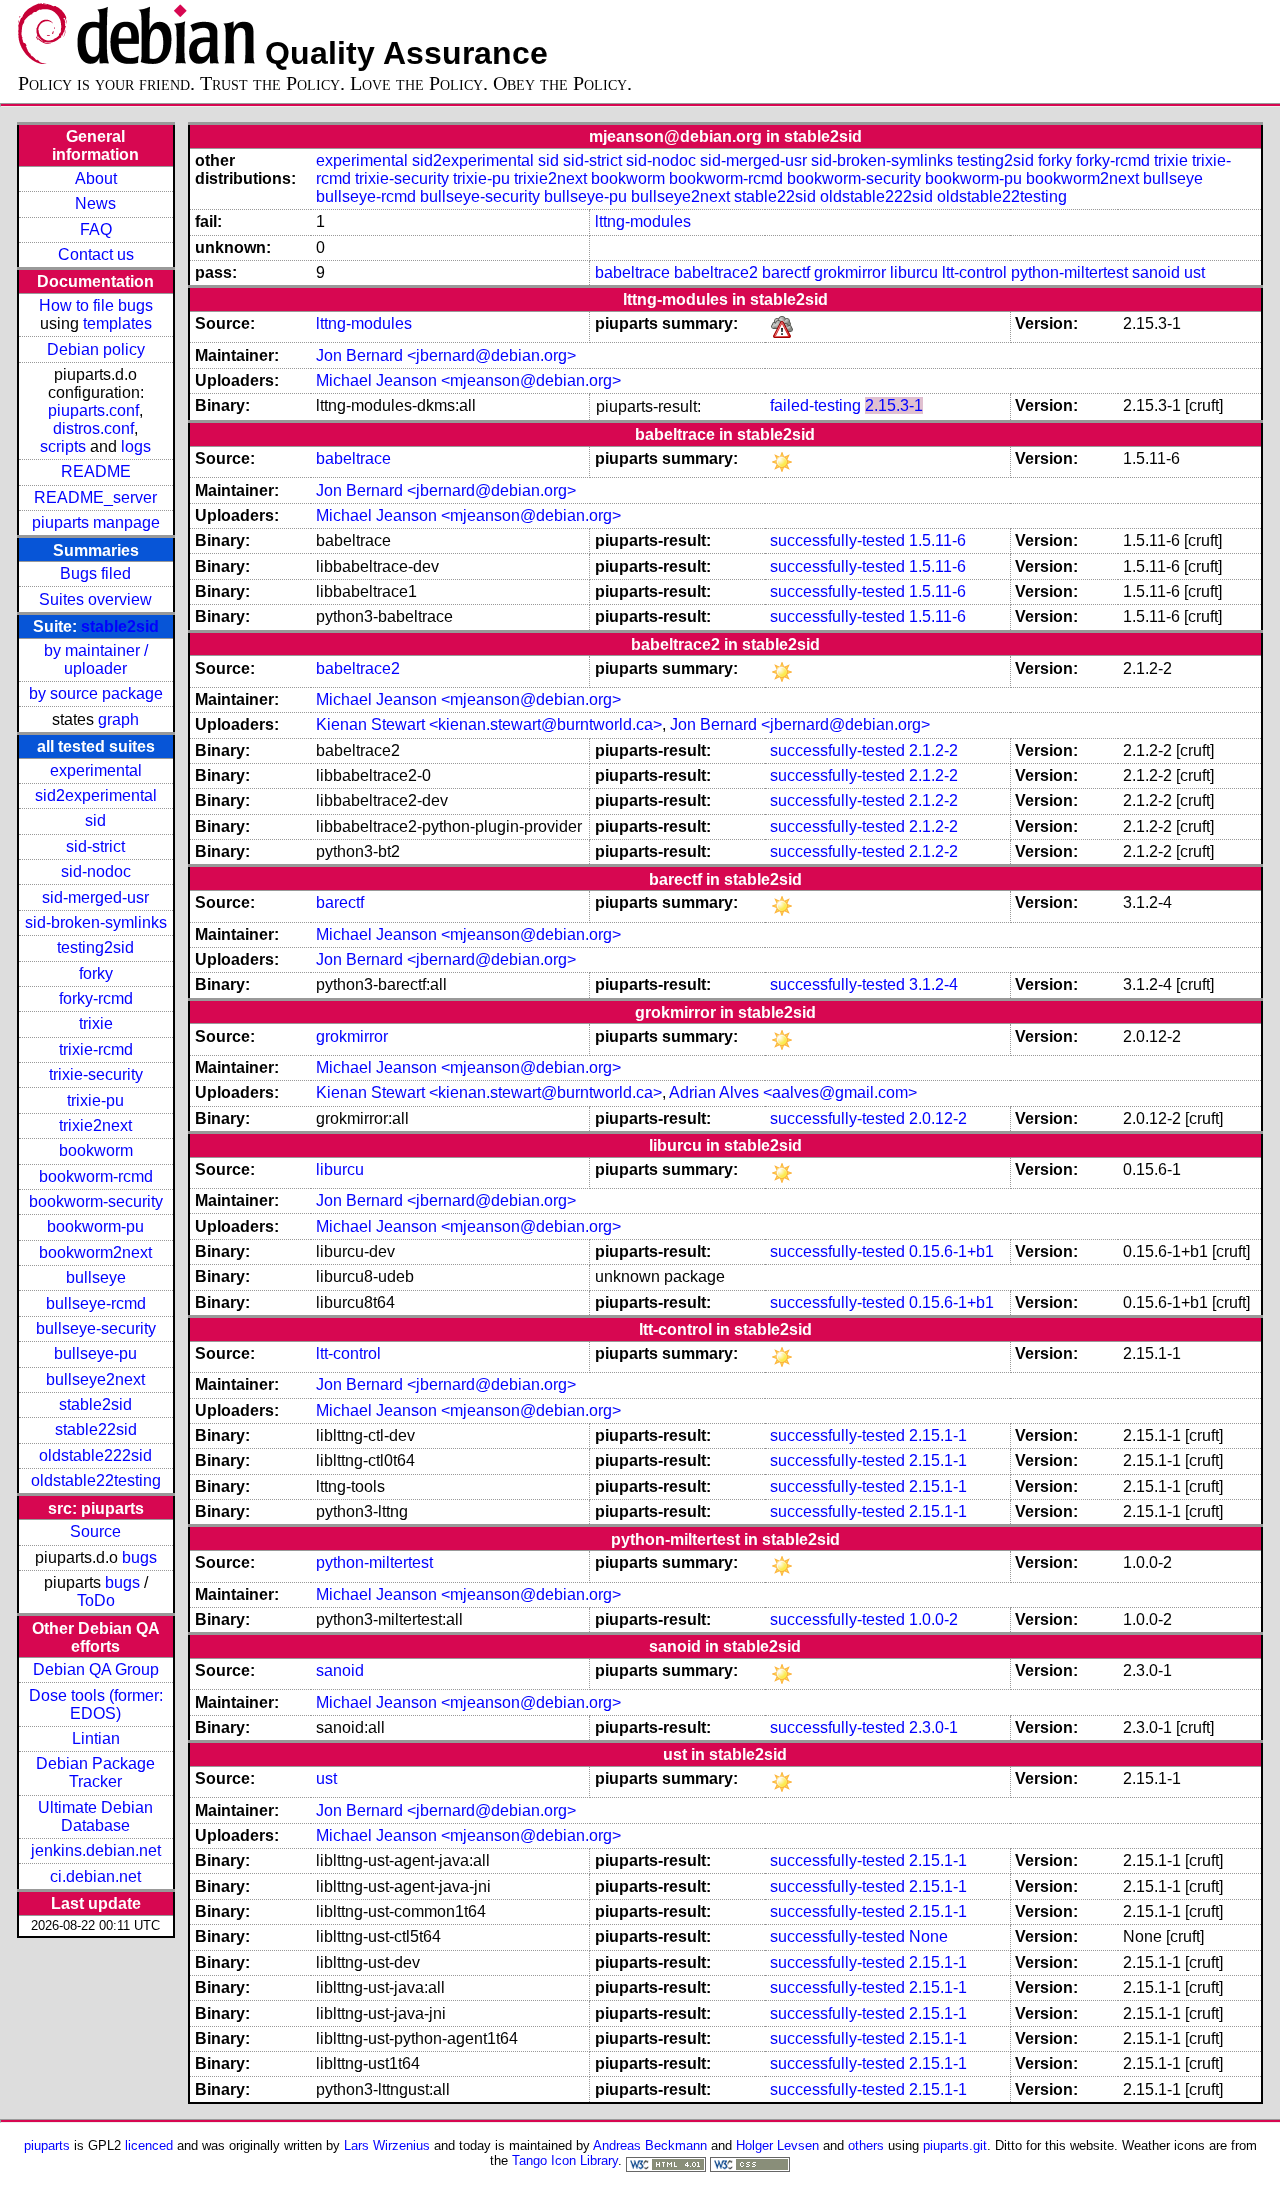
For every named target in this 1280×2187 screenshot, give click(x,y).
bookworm (96, 1150)
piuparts (47, 2145)
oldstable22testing (96, 1480)
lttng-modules (643, 221)
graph (118, 719)
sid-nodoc (96, 871)
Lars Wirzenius (387, 2145)
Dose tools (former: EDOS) (96, 1704)
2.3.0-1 (933, 1727)
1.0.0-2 (933, 1619)
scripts (63, 446)
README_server (95, 497)
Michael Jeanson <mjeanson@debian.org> (468, 380)
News (95, 203)
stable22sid (96, 1429)
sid (95, 820)
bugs (139, 1557)
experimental (96, 770)
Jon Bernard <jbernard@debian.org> (446, 355)
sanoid (1156, 272)
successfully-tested (837, 540)
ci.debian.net (95, 1876)
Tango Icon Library (565, 2160)
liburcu (914, 272)
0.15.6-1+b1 (951, 1251)
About (96, 178)
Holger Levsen (777, 2145)
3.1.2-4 (933, 984)
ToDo (96, 1600)
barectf (786, 272)
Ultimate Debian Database (95, 1816)
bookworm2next (95, 1252)
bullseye (96, 1277)
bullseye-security (96, 1328)
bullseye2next (95, 1379)
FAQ (96, 229)
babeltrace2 (716, 272)
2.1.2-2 (933, 750)
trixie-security (96, 1074)
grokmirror (850, 272)
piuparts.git (955, 2145)
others (866, 2145)
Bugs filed (95, 573)
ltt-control (974, 272)
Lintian (96, 1738)
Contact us (96, 254)
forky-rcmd (96, 998)
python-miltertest (1069, 272)
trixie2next (95, 1125)
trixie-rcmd (96, 1049)
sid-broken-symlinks (96, 922)
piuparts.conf (93, 410)
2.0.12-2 (938, 1118)
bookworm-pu (95, 1226)
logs (136, 446)
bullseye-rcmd (96, 1303)
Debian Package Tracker (95, 1772)
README (96, 471)
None (928, 1936)
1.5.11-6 (937, 540)
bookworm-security (96, 1201)
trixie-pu (95, 1100)
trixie (96, 1023)
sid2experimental (96, 795)
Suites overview (95, 599)
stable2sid (120, 626)
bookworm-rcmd (96, 1176)
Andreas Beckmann (650, 2145)
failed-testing (815, 405)
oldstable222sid (95, 1455)
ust (1194, 272)
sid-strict (95, 846)
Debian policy (96, 349)
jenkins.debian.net (96, 1850)
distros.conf (93, 428)
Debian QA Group (96, 1669)
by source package (96, 693)
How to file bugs (96, 305)
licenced (149, 2145)
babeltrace (632, 272)
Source (95, 1531)
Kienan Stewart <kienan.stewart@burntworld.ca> (489, 724)
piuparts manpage (96, 522)
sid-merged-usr (95, 897)
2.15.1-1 (938, 1435)
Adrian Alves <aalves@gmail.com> (793, 1092)
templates (117, 323)
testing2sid (95, 947)
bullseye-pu (95, 1353)
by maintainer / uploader (96, 659)
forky (96, 973)
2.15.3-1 (894, 405)
